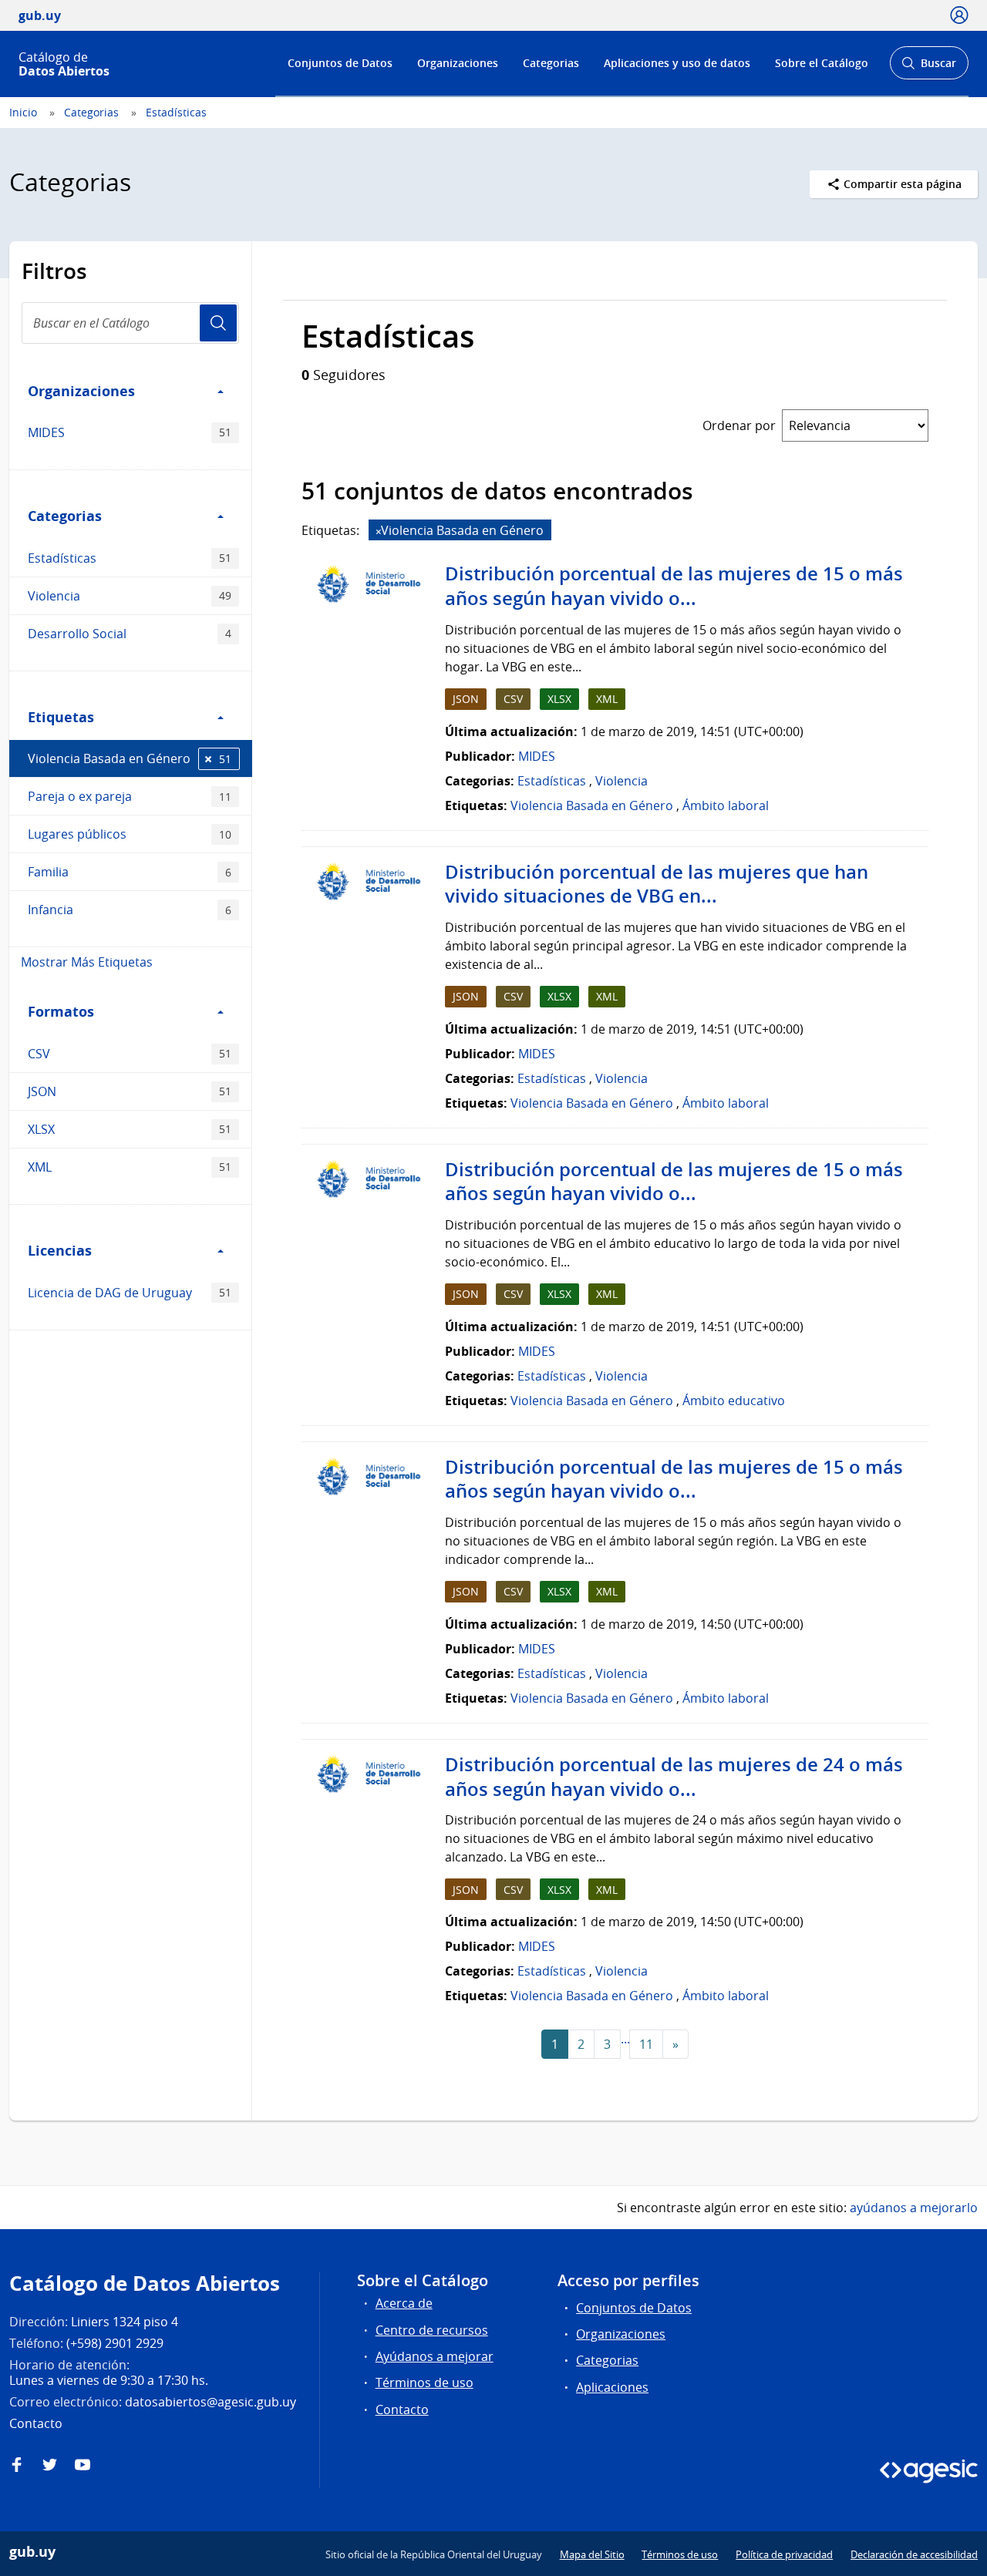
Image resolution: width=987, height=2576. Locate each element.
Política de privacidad (784, 2554)
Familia (130, 872)
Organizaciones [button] (81, 391)
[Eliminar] (379, 531)
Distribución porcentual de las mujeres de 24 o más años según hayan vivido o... (674, 1777)
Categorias (551, 63)
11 (646, 2044)
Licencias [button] (60, 1250)
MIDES (130, 432)
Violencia (130, 596)
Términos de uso (424, 2383)
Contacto (402, 2410)
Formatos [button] (61, 1011)
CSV (130, 1054)
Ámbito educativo (734, 1401)
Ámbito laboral (726, 805)
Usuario (218, 323)
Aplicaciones (612, 2387)
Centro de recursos (432, 2330)
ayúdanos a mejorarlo (914, 2208)
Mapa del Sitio (592, 2554)
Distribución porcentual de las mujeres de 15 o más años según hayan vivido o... (674, 586)
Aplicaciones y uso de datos (677, 63)
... (625, 2039)
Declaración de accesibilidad (914, 2554)
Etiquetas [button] (61, 717)
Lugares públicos (130, 834)
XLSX (130, 1129)
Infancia (130, 910)
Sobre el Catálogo (822, 63)
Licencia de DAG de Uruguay (130, 1293)
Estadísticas (176, 112)
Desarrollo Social (130, 634)
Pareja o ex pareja (130, 796)
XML (130, 1167)
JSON (130, 1091)
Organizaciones (458, 63)
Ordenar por (739, 425)
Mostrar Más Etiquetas (87, 962)
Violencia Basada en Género (130, 758)
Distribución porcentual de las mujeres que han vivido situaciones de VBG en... (657, 884)
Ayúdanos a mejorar (435, 2356)
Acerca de (404, 2303)
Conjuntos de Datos (340, 63)
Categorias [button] (65, 516)
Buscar (929, 67)
